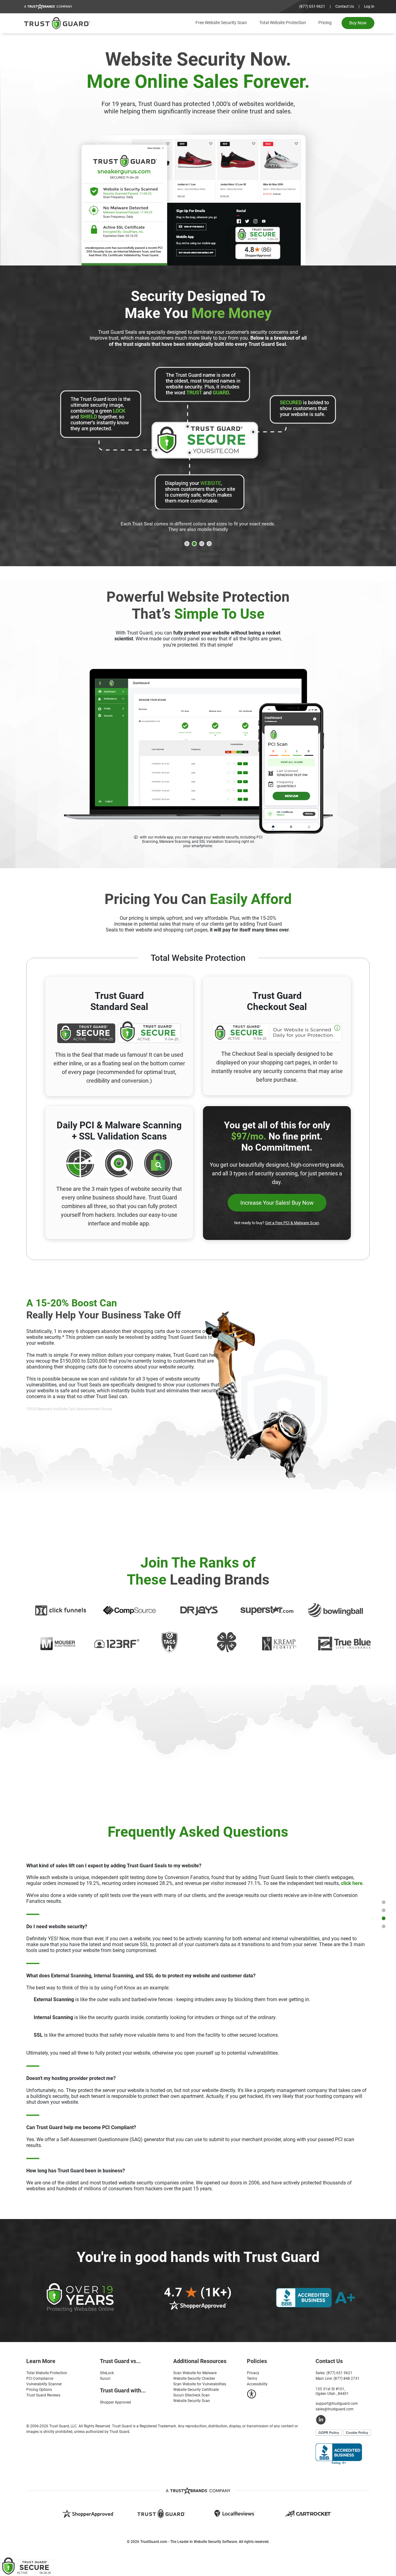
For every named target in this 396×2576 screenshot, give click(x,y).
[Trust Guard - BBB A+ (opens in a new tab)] (339, 2454)
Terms (252, 2379)
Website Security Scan (192, 2401)
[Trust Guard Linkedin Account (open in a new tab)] (345, 2419)
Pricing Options (39, 2390)
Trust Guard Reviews (43, 2395)
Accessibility (257, 2384)
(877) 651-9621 (312, 6)
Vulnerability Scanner (44, 2384)
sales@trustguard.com (335, 2409)
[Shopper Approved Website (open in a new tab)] (88, 2513)
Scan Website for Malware (195, 2373)
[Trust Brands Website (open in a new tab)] (198, 2491)
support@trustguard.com (337, 2404)
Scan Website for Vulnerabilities (200, 2384)
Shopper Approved (115, 2402)
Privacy (253, 2373)
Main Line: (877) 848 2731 (338, 2379)
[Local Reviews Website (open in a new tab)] (235, 2513)
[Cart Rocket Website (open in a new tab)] (308, 2513)
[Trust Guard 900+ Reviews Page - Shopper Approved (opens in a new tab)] (198, 2296)
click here (352, 1883)
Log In (369, 6)
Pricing (325, 23)
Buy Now (358, 23)
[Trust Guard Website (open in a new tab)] (161, 2514)
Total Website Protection (283, 23)
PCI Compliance (40, 2379)
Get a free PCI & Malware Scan (292, 1223)
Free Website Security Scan (221, 23)
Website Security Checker (194, 2379)
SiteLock (107, 2373)
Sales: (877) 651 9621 (334, 2373)
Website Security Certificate (196, 2390)
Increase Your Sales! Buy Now (277, 1203)
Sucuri (105, 2379)
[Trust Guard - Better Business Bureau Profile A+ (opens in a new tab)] (316, 2297)
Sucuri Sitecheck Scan (192, 2395)
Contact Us (345, 6)
